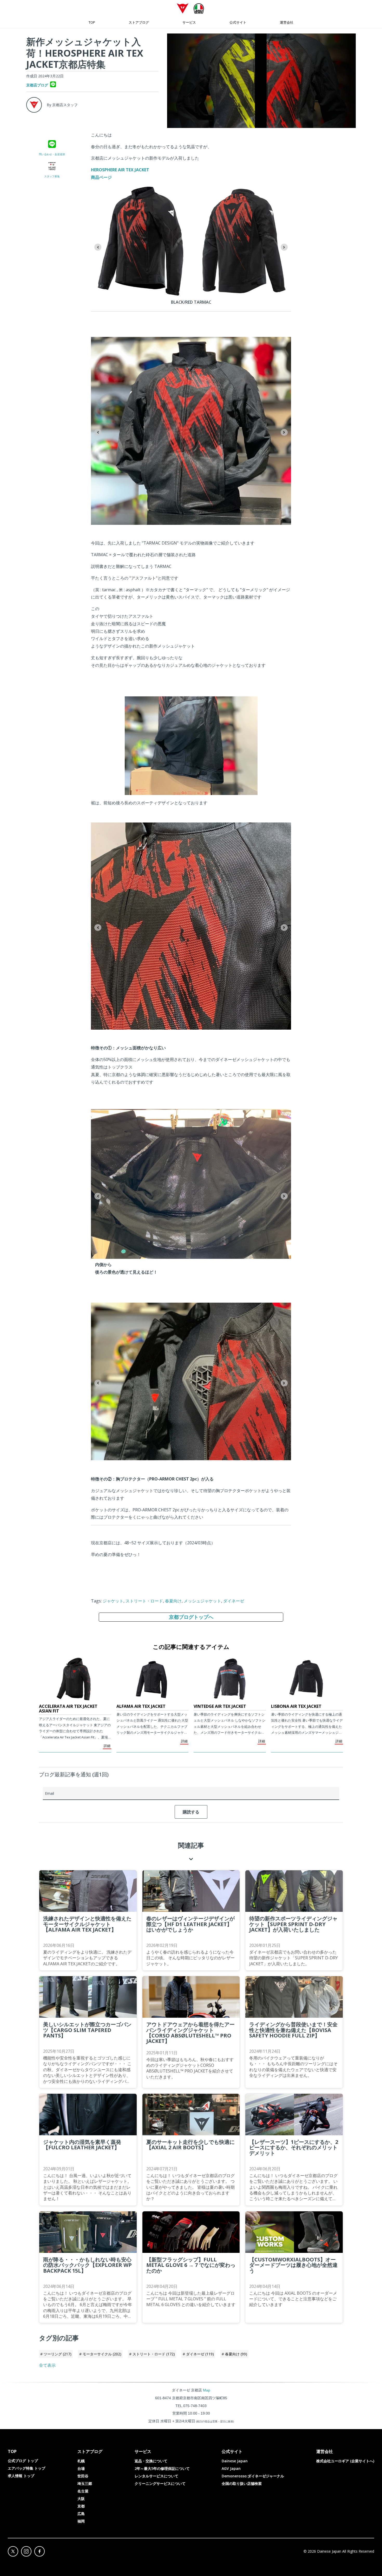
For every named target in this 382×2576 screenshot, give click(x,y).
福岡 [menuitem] (81, 2521)
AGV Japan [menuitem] (231, 2468)
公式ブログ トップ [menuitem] (23, 2461)
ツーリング (58, 2354)
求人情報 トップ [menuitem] (21, 2476)
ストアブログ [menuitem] (139, 22)
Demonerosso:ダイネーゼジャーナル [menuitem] (253, 2476)
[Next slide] (284, 247)
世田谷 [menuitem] (83, 2476)
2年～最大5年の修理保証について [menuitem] (162, 2468)
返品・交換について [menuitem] (151, 2461)
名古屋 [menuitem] (83, 2491)
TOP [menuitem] (92, 22)
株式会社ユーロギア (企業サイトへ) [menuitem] (345, 2461)
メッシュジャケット (202, 1601)
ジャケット (113, 1601)
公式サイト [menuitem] (238, 22)
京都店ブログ (37, 85)
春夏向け (173, 1601)
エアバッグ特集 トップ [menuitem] (27, 2468)
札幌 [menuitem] (81, 2461)
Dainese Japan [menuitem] (235, 2461)
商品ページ (101, 177)
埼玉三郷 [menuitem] (85, 2483)
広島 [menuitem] (81, 2514)
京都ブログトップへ (191, 1617)
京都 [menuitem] (81, 2506)
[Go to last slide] (98, 247)
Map (207, 2390)
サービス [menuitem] (189, 22)
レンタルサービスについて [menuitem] (156, 2476)
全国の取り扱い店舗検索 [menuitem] (242, 2483)
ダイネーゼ (234, 1601)
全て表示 (47, 2365)
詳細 (107, 1746)
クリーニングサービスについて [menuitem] (160, 2483)
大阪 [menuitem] (81, 2499)
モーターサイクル (102, 2354)
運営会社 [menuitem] (287, 22)
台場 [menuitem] (81, 2468)
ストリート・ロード (144, 1601)
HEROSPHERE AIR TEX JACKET (120, 170)
